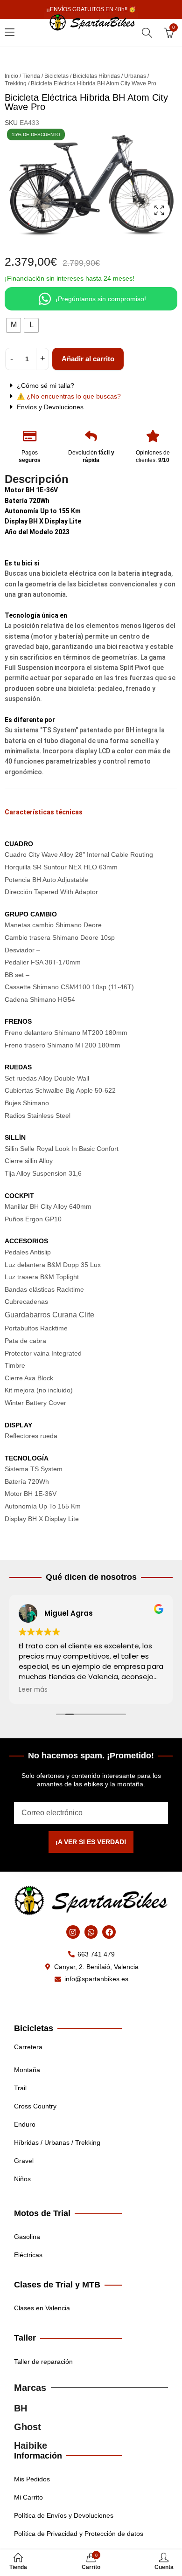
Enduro (25, 2124)
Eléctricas (28, 2255)
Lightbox (159, 210)
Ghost (28, 2427)
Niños (22, 2179)
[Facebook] (109, 1932)
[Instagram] (73, 1932)
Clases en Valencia (42, 2308)
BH (21, 2408)
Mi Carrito (28, 2497)
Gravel (24, 2161)
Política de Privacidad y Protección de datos (79, 2534)
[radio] (14, 325)
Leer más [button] (33, 1690)
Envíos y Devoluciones (50, 407)
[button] (91, 386)
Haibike (31, 2445)
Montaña (27, 2070)
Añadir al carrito (88, 359)
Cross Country (35, 2106)
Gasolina (27, 2237)
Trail (20, 2088)
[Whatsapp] (91, 1932)
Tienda (31, 76)
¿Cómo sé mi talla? (45, 386)
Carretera (28, 2047)
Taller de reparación (43, 2362)
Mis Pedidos (32, 2479)
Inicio (11, 76)
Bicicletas (56, 76)
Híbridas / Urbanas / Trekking (57, 2142)
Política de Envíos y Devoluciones (64, 2515)
